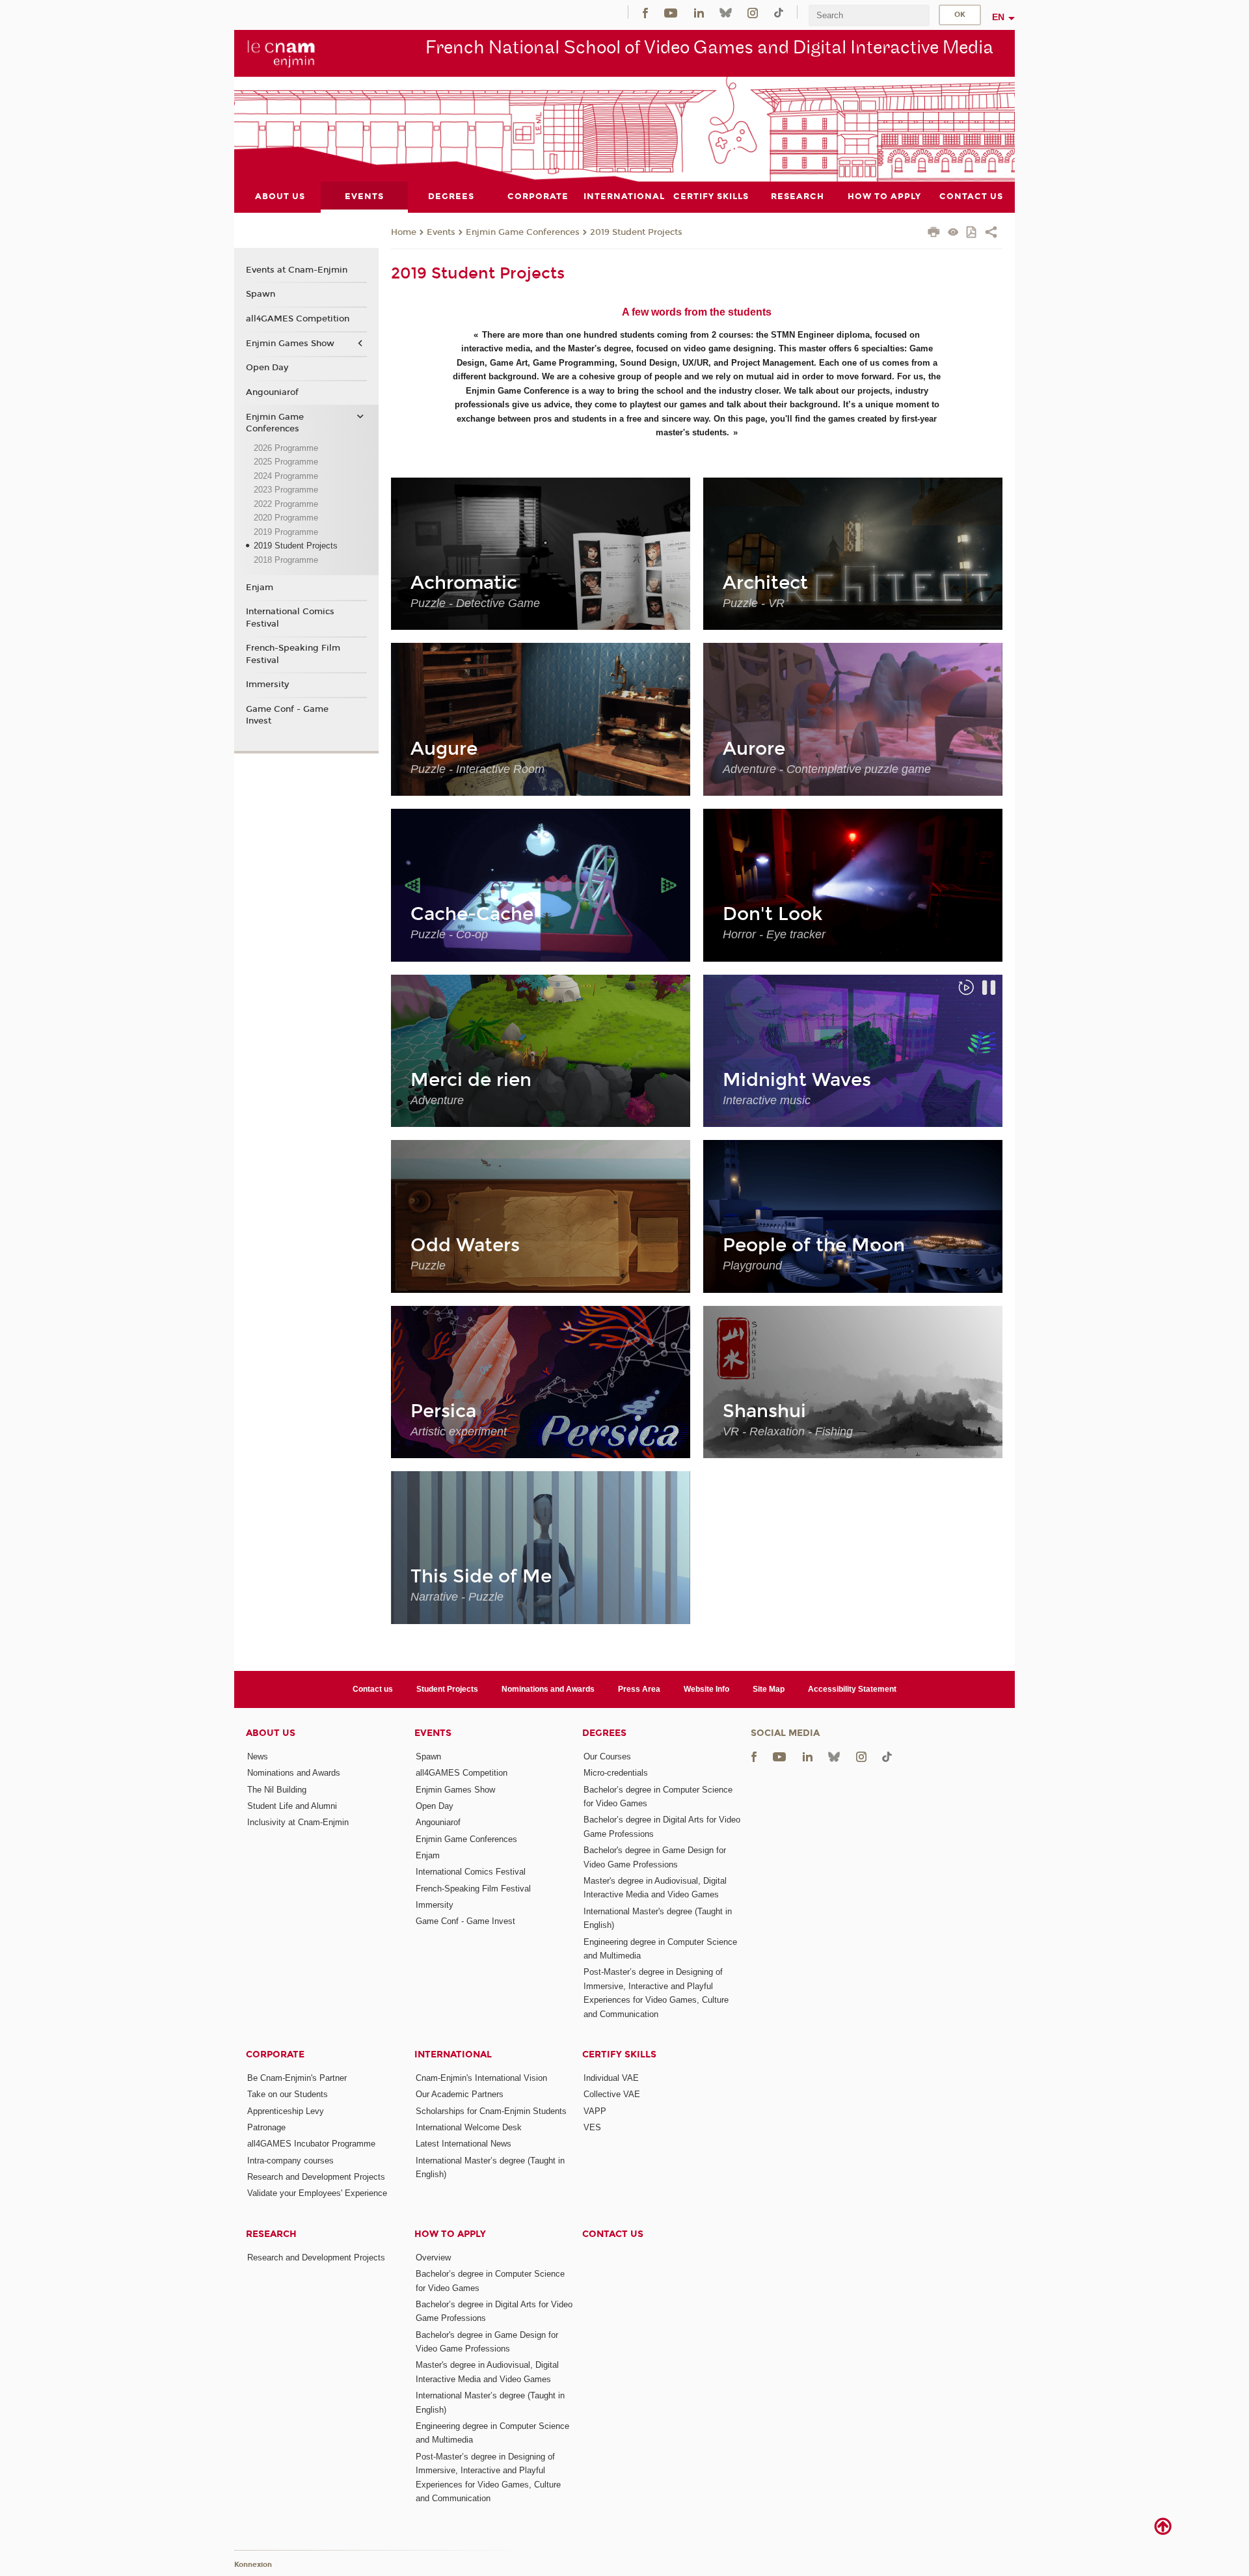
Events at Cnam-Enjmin (297, 270)
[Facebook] (645, 12)
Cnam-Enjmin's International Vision (481, 2078)
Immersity (267, 685)
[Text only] (953, 233)
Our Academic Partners (460, 2094)
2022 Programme (286, 504)
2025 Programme (286, 462)
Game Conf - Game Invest (287, 715)
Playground (752, 1266)
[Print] (934, 234)
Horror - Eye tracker (774, 934)
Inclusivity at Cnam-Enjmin (298, 1822)
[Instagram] (753, 12)
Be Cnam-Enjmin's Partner (297, 2078)
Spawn (261, 294)
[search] (869, 15)
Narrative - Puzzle (457, 1597)
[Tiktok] (779, 12)
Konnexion (253, 2565)
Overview (433, 2257)
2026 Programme (286, 448)
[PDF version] (972, 233)
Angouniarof (272, 392)
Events (441, 232)
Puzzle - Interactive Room (477, 769)
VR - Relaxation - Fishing (788, 1431)
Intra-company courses (290, 2161)
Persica (443, 1411)
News (258, 1756)
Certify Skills (619, 2054)
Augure (444, 749)
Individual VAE (611, 2078)
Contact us (373, 1689)
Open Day (267, 368)
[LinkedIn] (699, 12)
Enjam (260, 588)
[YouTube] (671, 12)
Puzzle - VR (754, 603)
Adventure (437, 1100)
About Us (271, 1733)
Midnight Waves (797, 1080)
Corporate (275, 2054)
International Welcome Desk (469, 2127)
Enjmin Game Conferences (523, 232)
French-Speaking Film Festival (293, 654)
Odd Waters (465, 1245)
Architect (765, 583)
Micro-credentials (616, 1773)
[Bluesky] (725, 12)
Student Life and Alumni (292, 1806)
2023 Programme (286, 490)
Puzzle (428, 1266)
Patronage (266, 2127)
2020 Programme (286, 518)
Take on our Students (288, 2094)
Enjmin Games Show (290, 344)
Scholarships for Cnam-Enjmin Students (491, 2111)
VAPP (595, 2111)
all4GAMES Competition (298, 319)
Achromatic (464, 583)
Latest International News (463, 2144)
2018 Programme (286, 560)
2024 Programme (286, 476)
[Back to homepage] (281, 53)
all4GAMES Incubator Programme (311, 2144)
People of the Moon (814, 1245)
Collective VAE (612, 2094)
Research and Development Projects (316, 2177)
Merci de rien (471, 1080)
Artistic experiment (459, 1431)
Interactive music (767, 1100)
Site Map (769, 1689)
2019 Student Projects (636, 232)
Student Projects (447, 1689)
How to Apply (450, 2234)
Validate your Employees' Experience (317, 2193)
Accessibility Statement (852, 1689)
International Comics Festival (290, 617)
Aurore (754, 749)
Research (271, 2234)
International (453, 2054)
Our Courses (607, 1756)
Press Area (639, 1689)
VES (592, 2127)
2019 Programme (286, 532)
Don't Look (772, 914)
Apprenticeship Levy (286, 2111)
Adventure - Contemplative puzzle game (827, 769)
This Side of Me (481, 1577)
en (998, 17)
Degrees (604, 1733)
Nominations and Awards (548, 1689)
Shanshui (764, 1411)
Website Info (706, 1689)
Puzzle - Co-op (449, 934)
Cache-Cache (472, 914)
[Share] (991, 234)
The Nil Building (277, 1790)
